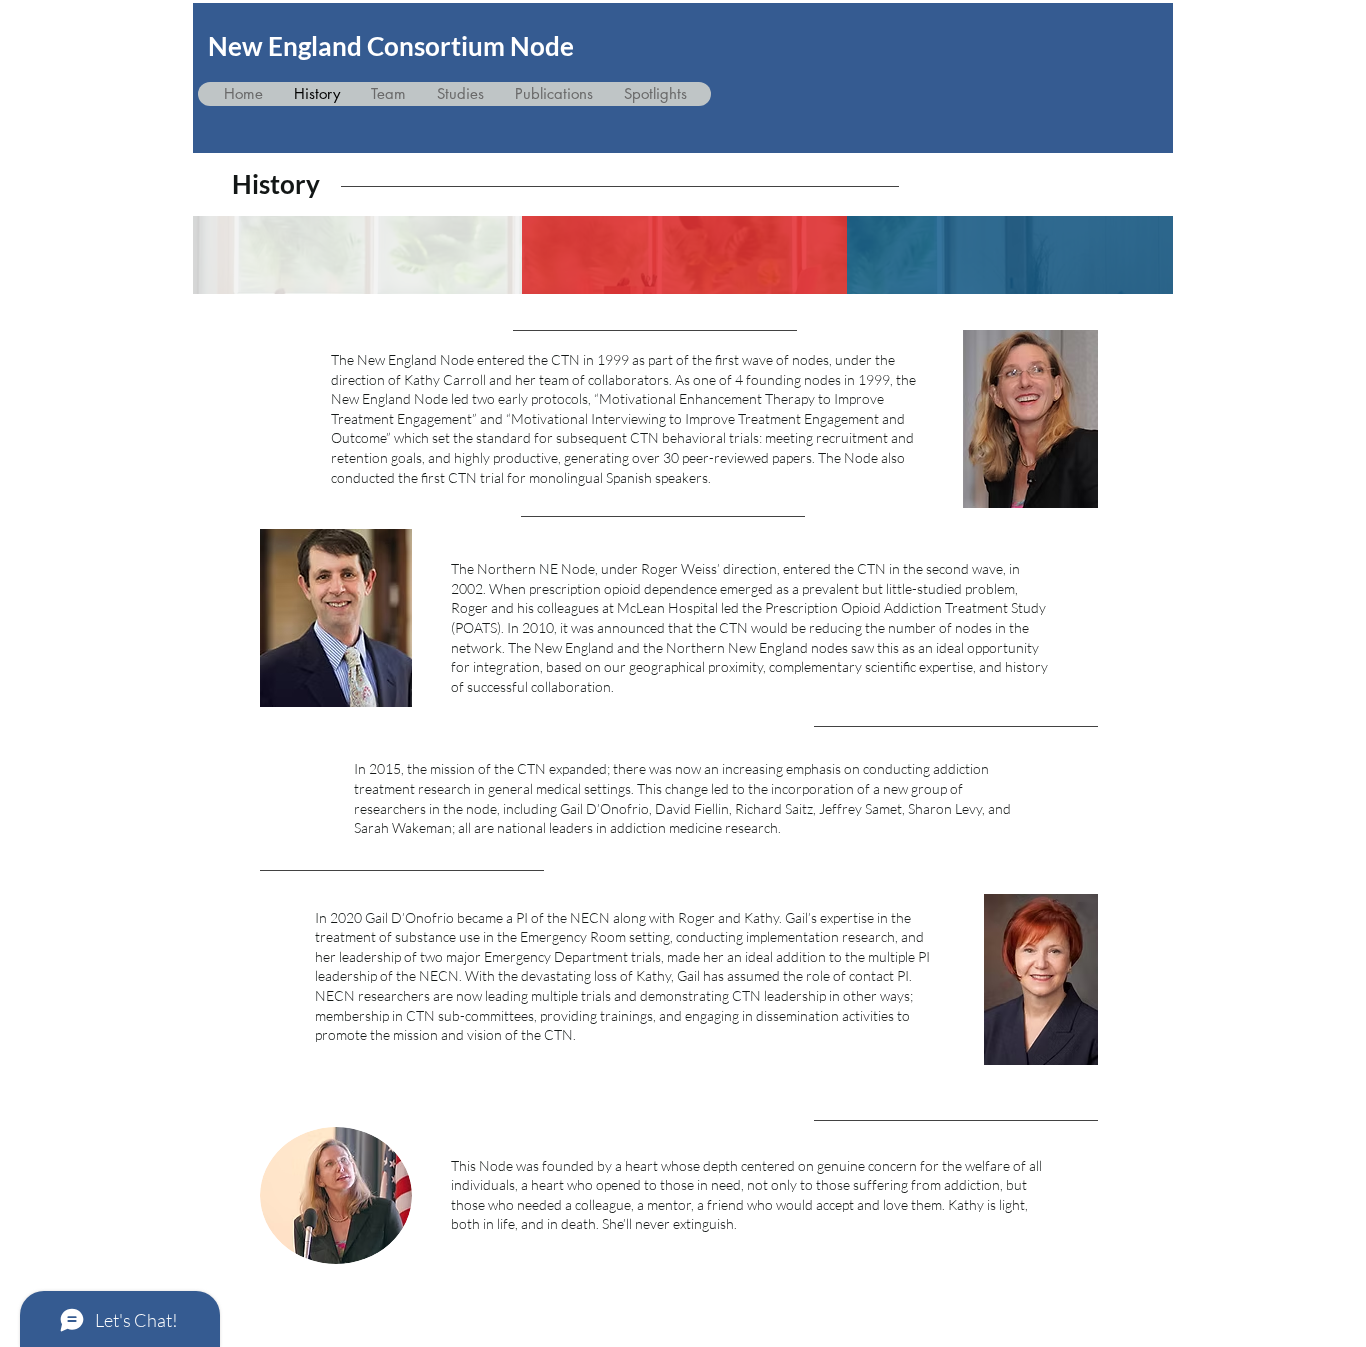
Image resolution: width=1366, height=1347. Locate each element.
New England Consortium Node (391, 46)
